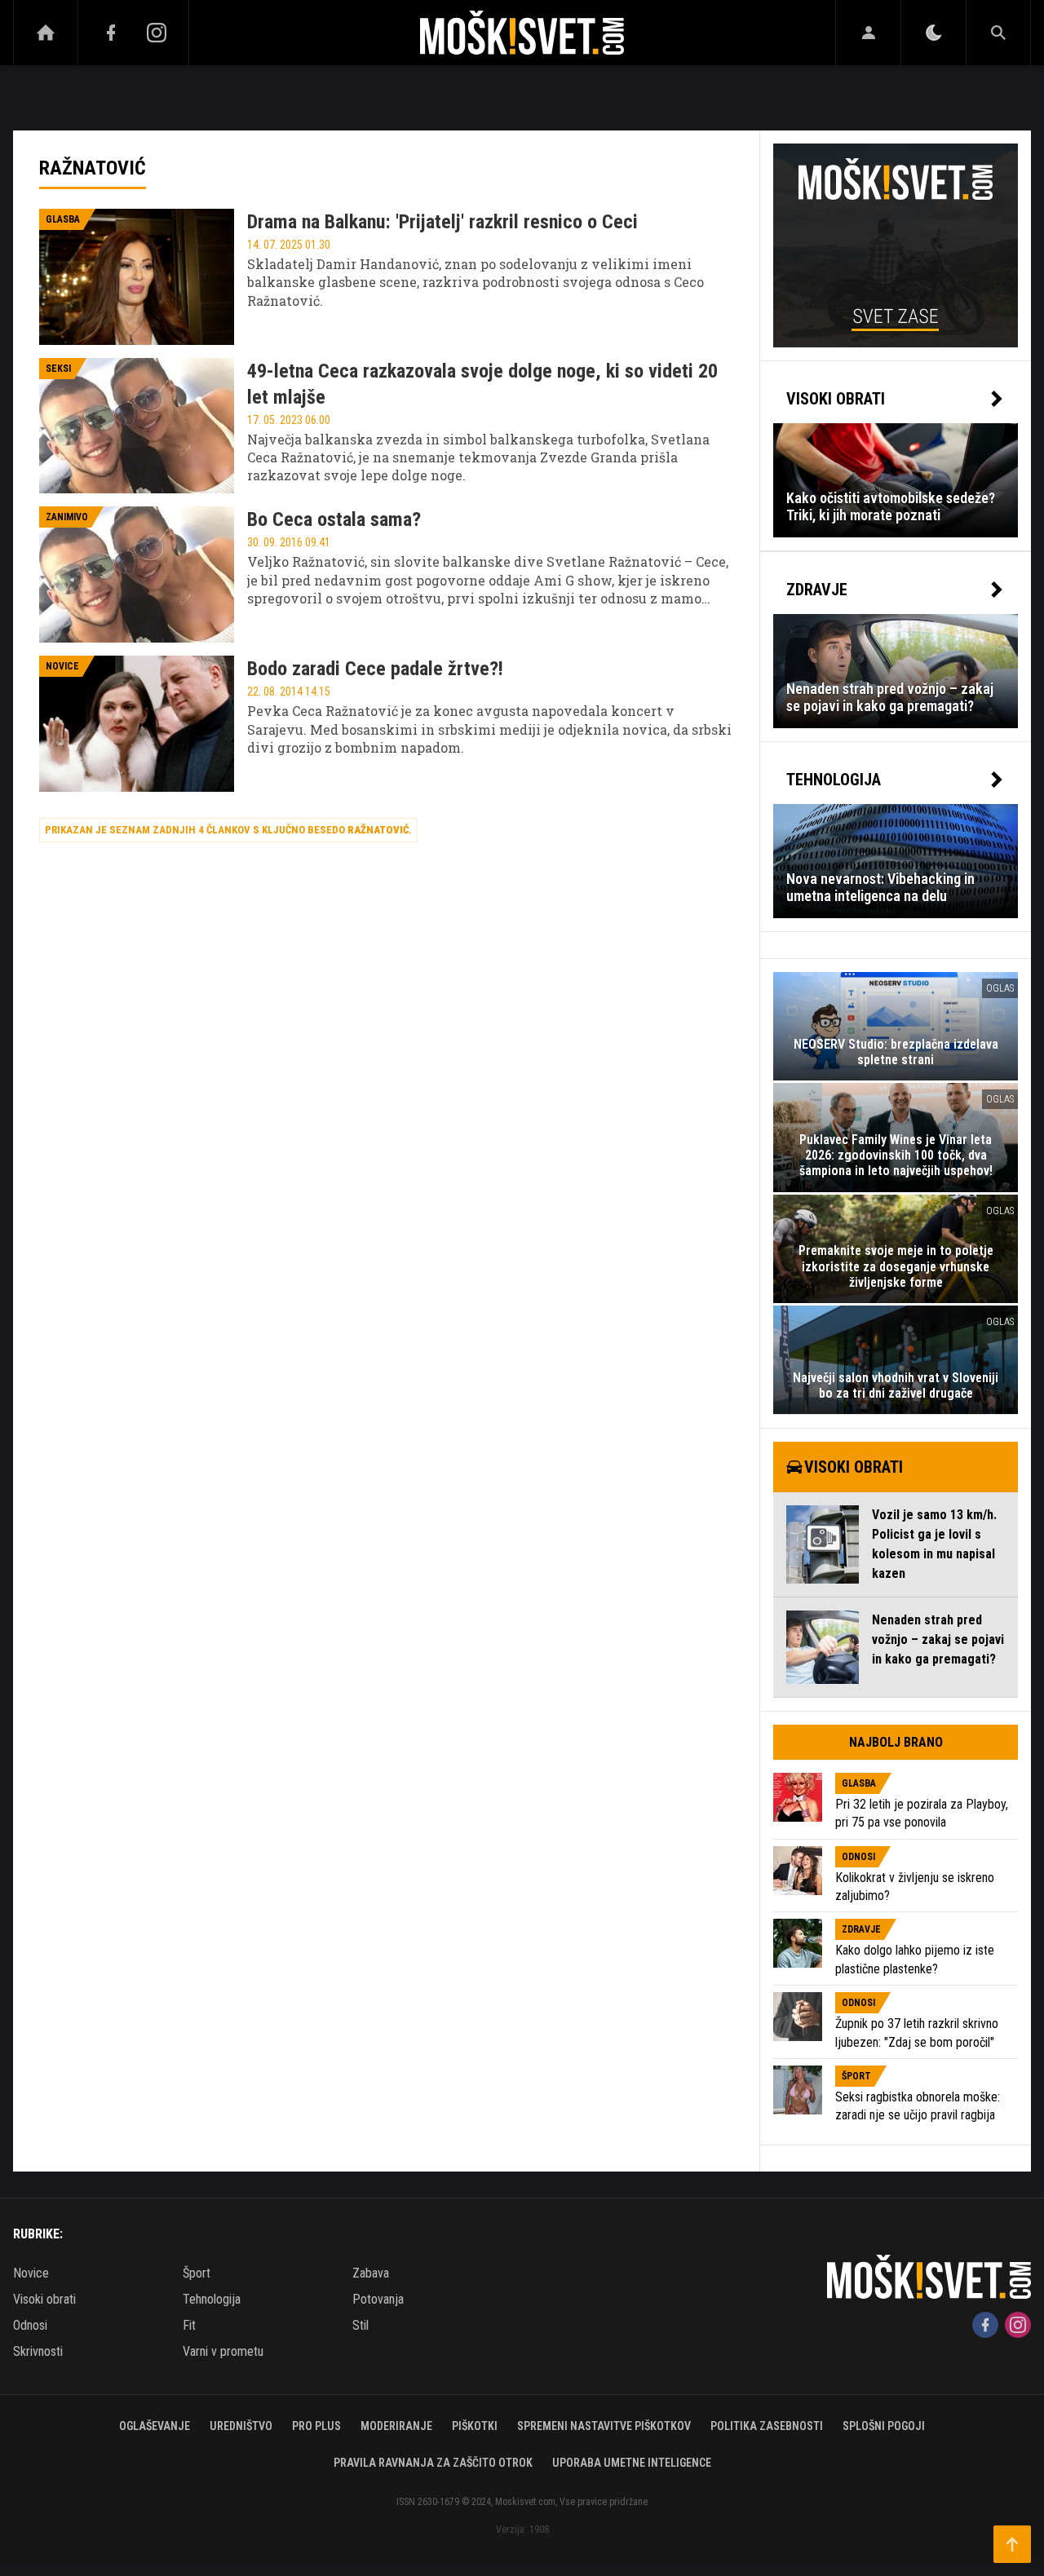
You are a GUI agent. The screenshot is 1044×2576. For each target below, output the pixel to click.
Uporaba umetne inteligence (632, 2463)
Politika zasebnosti (767, 2426)
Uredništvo (241, 2426)
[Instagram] (157, 33)
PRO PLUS (316, 2426)
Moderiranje (396, 2426)
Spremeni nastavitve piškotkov (604, 2426)
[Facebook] (111, 33)
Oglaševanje (155, 2426)
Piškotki (475, 2426)
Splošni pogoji (884, 2426)
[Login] (868, 33)
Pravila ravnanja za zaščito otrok (433, 2463)
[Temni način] (933, 33)
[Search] (998, 33)
